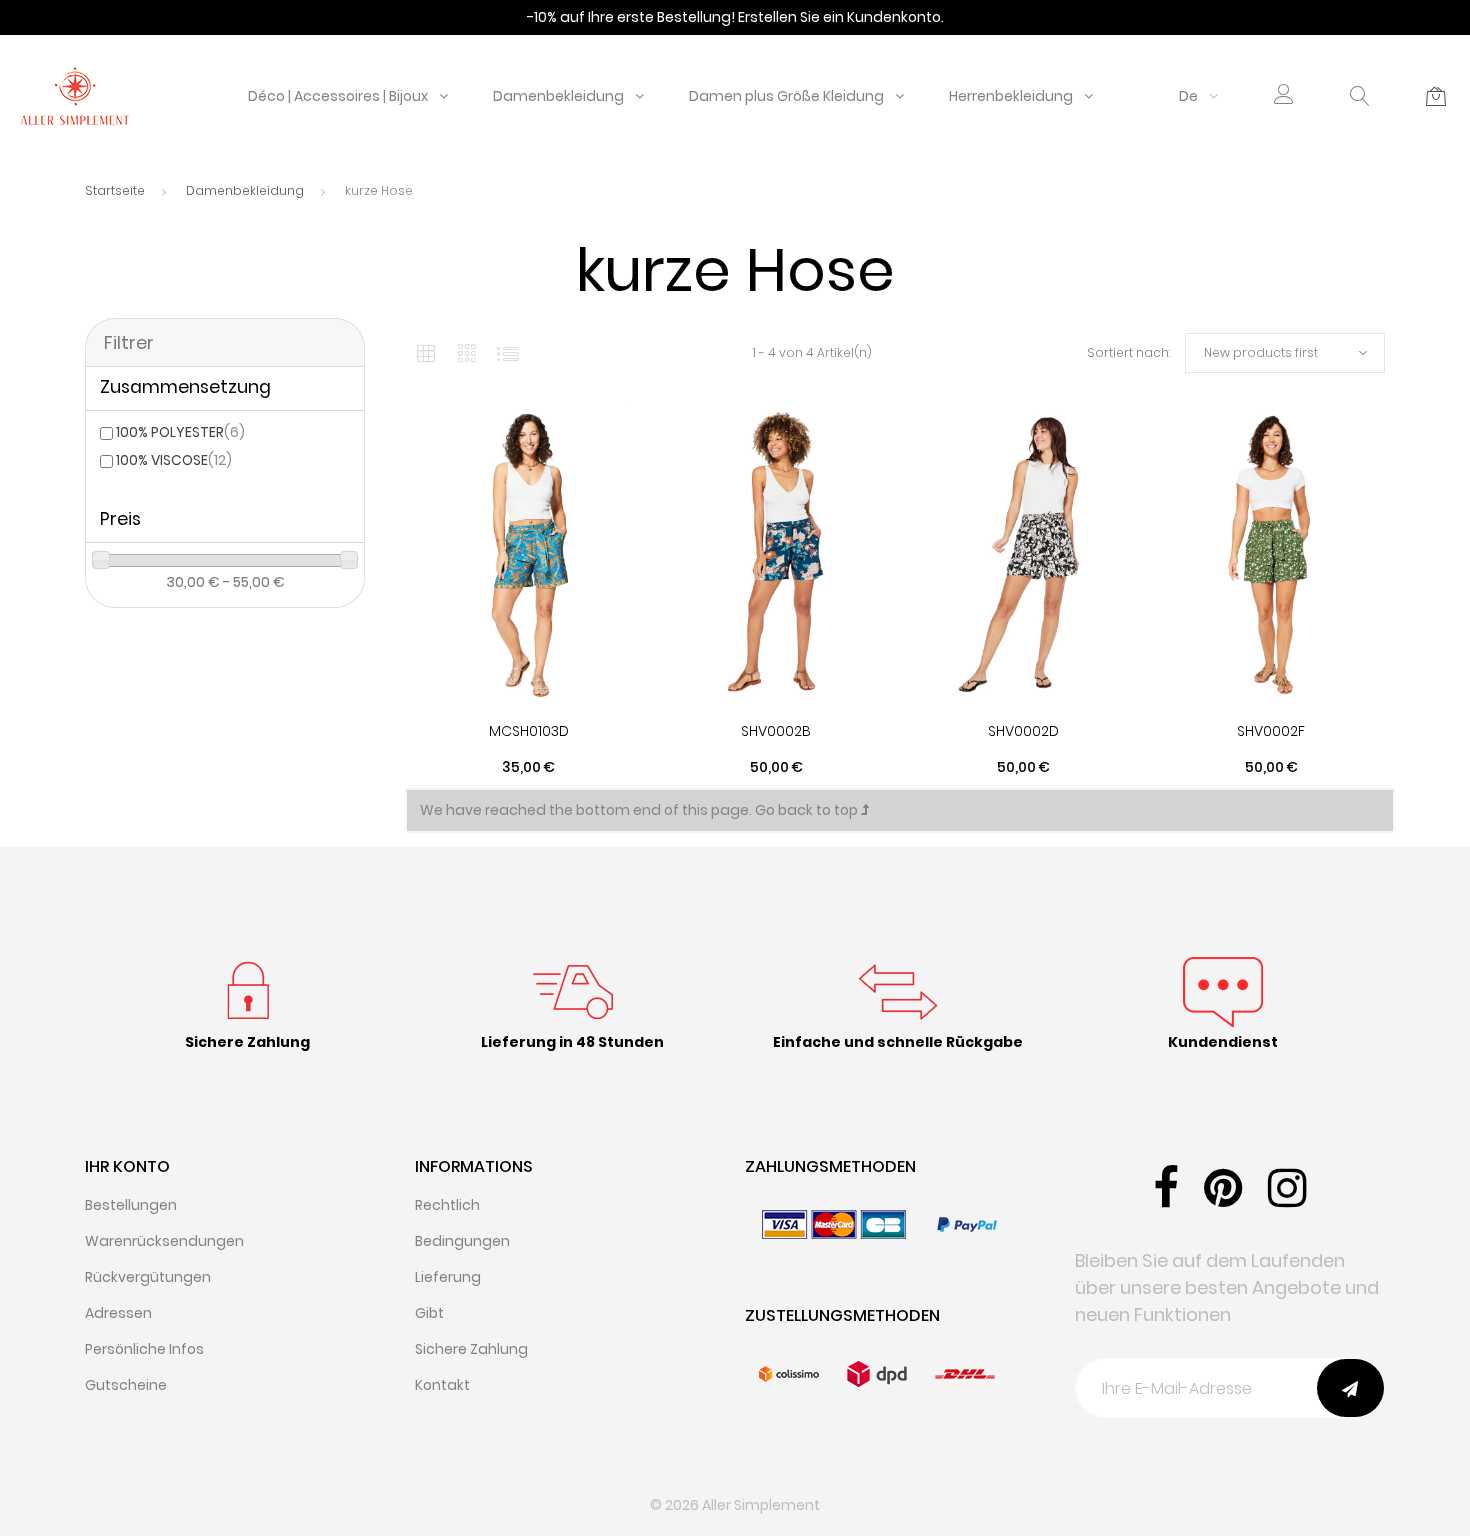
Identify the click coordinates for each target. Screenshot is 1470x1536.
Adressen (118, 1313)
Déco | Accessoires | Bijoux (338, 96)
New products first (1261, 352)
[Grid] (426, 353)
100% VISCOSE (174, 460)
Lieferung (448, 1277)
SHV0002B (776, 731)
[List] (508, 353)
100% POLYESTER (180, 432)
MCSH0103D (529, 731)
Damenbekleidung (558, 96)
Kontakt (442, 1385)
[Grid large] (467, 353)
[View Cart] (1436, 96)
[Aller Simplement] (75, 95)
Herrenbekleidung (1011, 96)
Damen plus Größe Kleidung (786, 96)
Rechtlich (447, 1205)
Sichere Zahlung (471, 1349)
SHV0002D (1023, 731)
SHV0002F (1271, 731)
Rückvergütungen (148, 1277)
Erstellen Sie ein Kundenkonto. (841, 17)
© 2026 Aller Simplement (735, 1505)
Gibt (429, 1313)
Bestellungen (131, 1205)
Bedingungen (462, 1241)
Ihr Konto (127, 1166)
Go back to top (808, 810)
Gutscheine (126, 1385)
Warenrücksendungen (164, 1241)
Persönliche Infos (144, 1349)
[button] (1284, 96)
